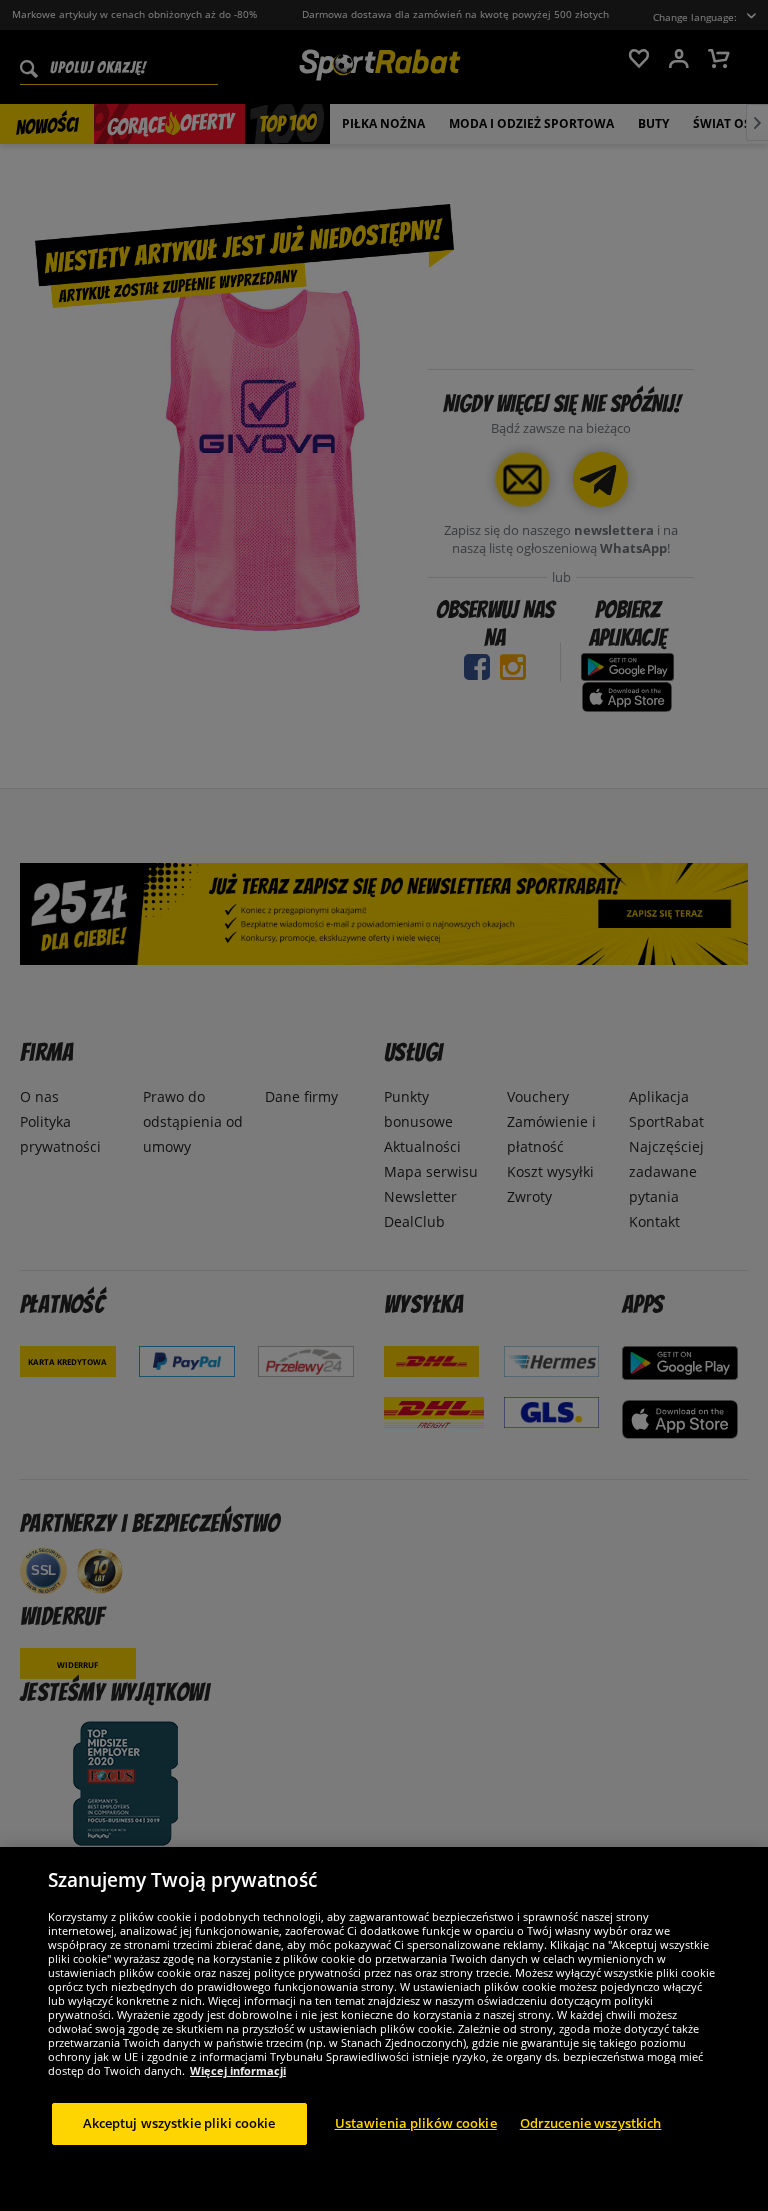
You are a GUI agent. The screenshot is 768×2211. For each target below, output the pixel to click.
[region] (384, 2029)
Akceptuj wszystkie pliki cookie (179, 2123)
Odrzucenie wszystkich (591, 2123)
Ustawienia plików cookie (416, 2123)
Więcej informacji (238, 2070)
